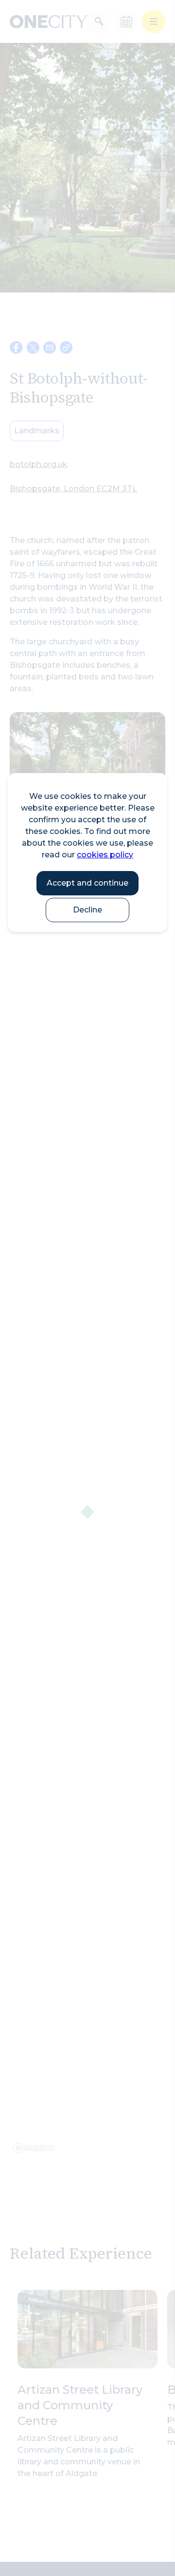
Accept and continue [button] (87, 883)
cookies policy (105, 855)
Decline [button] (87, 910)
